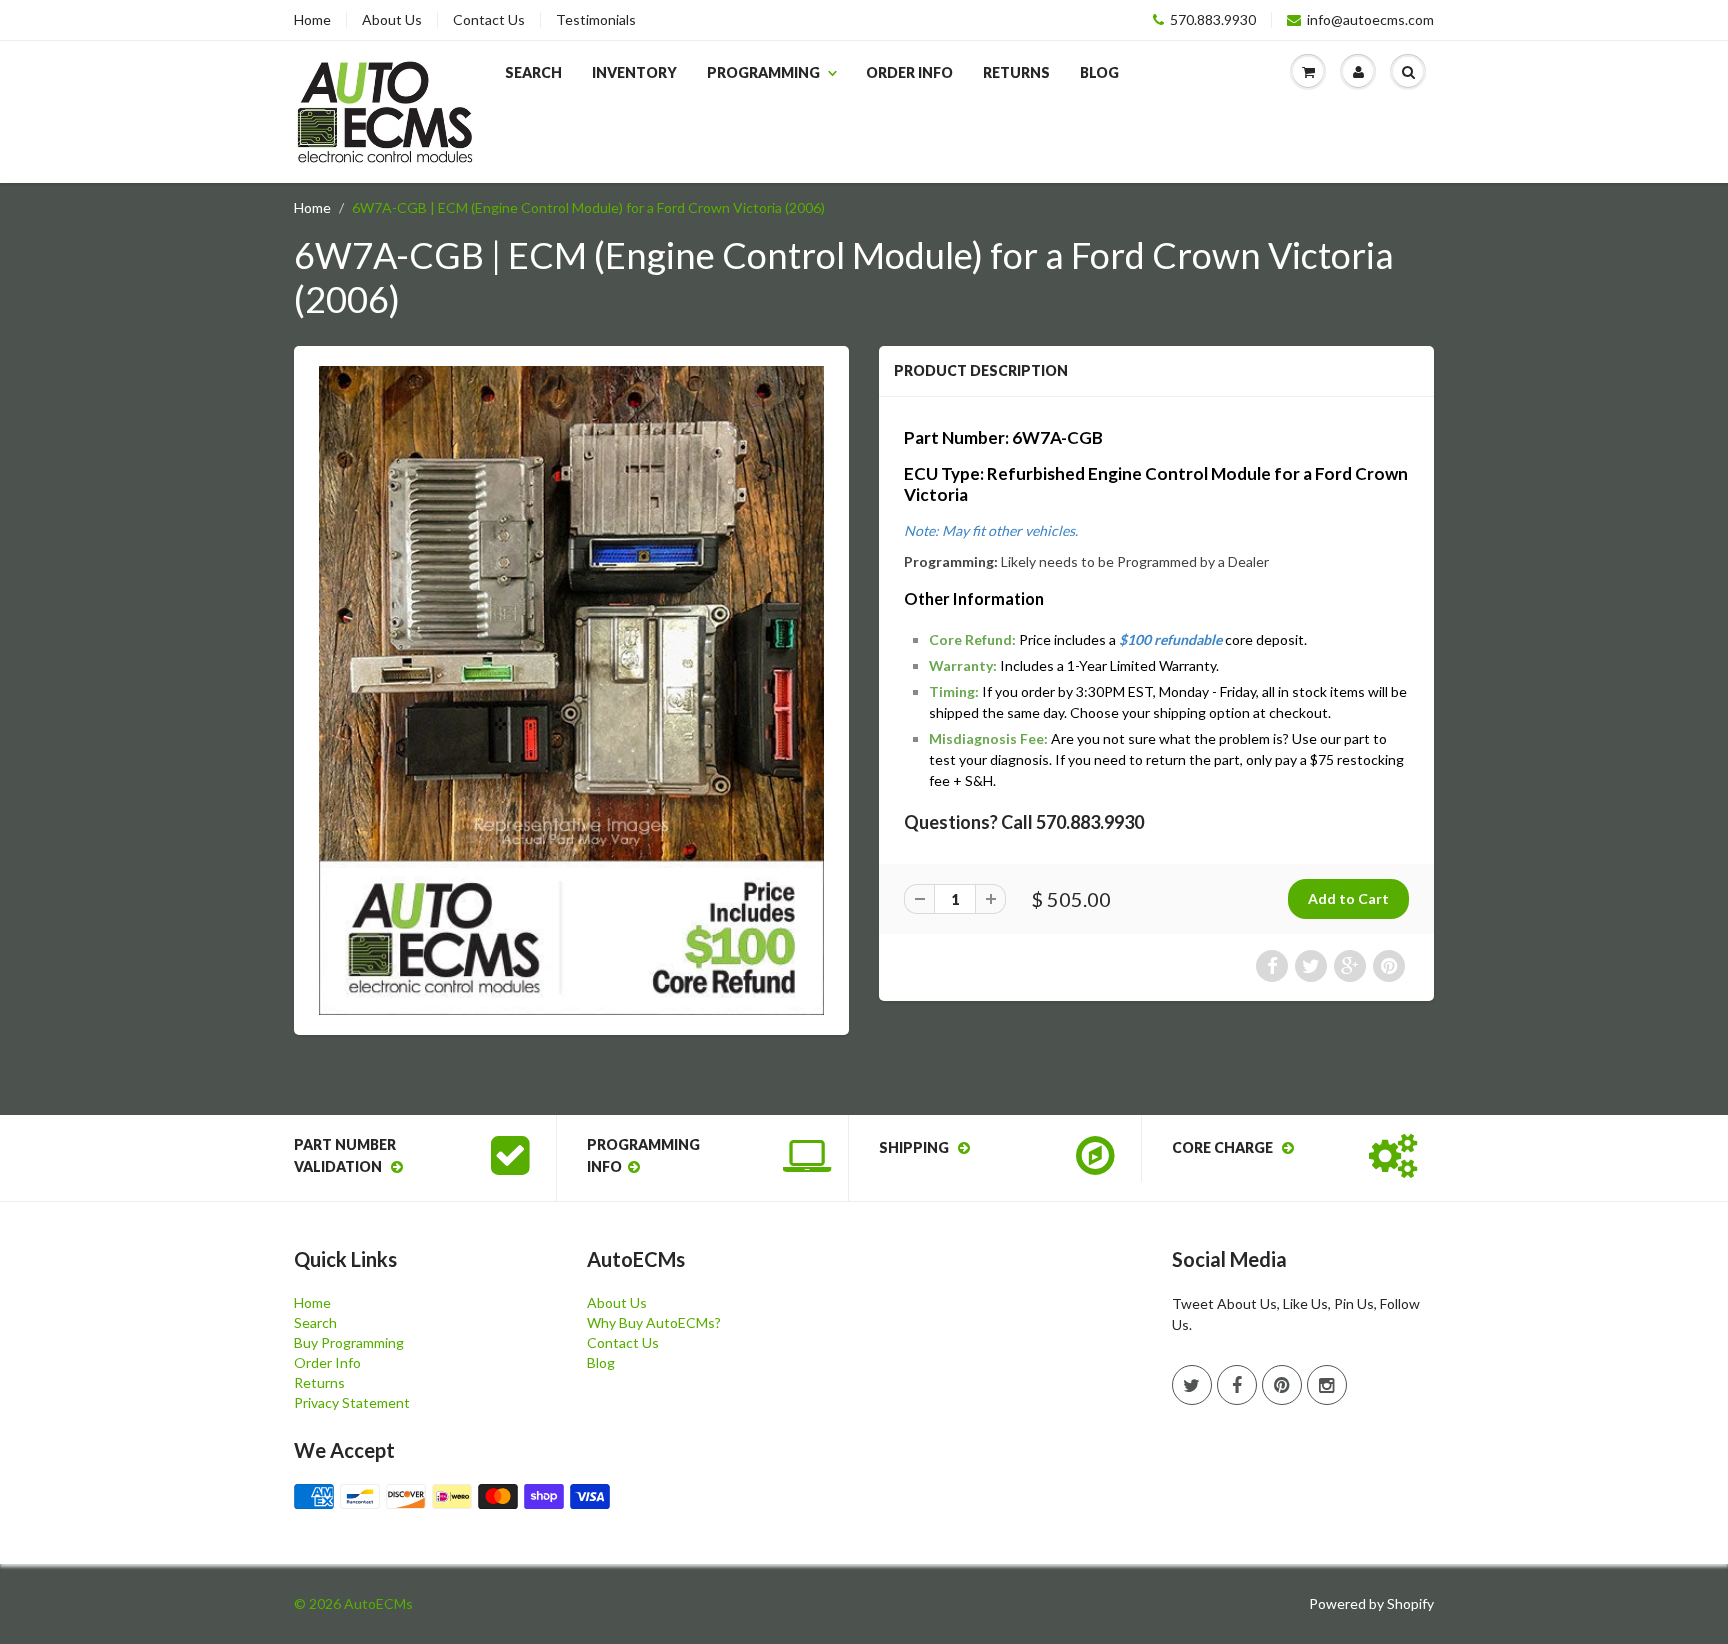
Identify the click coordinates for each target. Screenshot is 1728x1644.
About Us (392, 20)
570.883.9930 (1213, 20)
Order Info (909, 72)
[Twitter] (1192, 1385)
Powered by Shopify (1371, 1603)
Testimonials (596, 20)
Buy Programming (349, 1342)
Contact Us (489, 20)
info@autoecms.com (1370, 20)
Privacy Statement (352, 1402)
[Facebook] (1237, 1385)
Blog (1099, 72)
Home (312, 20)
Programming (763, 72)
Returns (1016, 72)
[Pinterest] (1282, 1385)
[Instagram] (1327, 1385)
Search (533, 72)
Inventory (634, 72)
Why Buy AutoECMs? (654, 1322)
